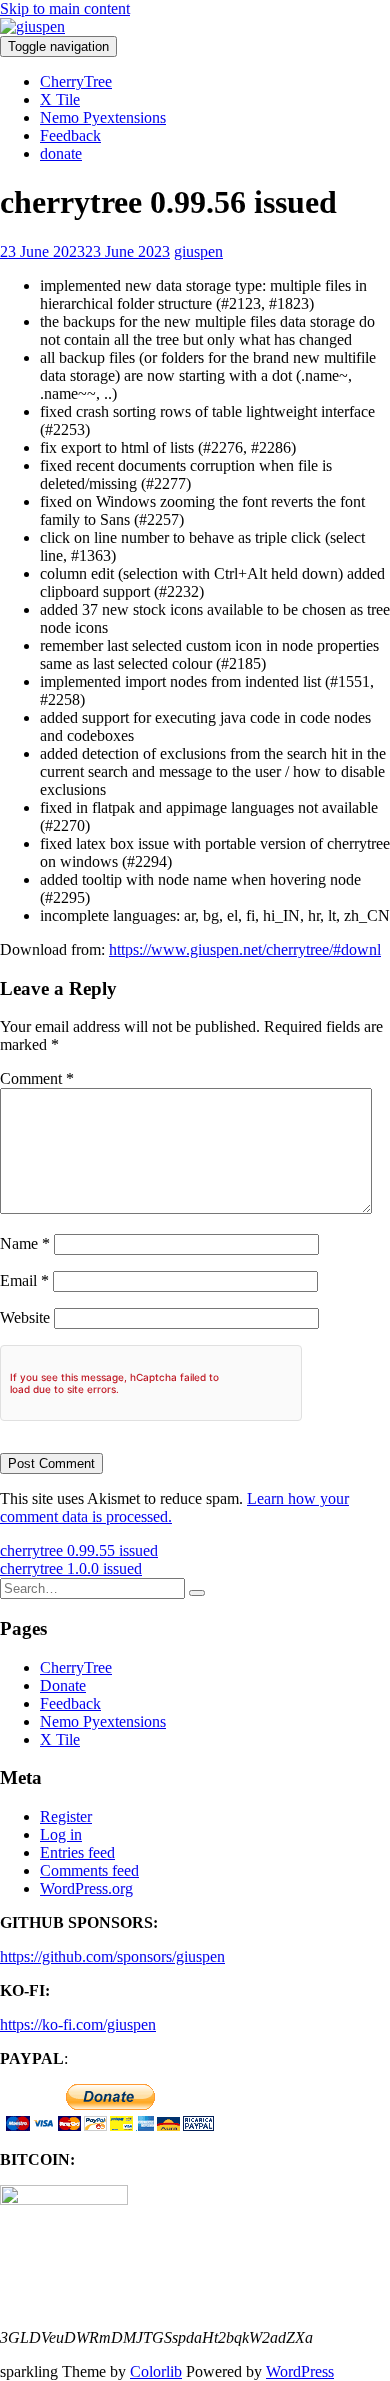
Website (25, 1317)
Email (24, 1280)
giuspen (198, 251)
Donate (63, 1685)
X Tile (60, 99)
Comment (37, 1078)
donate (61, 153)
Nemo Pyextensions (103, 117)
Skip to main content (65, 8)
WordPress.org (86, 1888)
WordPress (300, 2371)
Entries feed (77, 1852)
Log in (61, 1834)
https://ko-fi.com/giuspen (78, 2024)
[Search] (197, 1593)
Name (25, 1243)
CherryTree (76, 81)
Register (66, 1816)
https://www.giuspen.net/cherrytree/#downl (245, 949)
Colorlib (156, 2371)
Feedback (70, 135)
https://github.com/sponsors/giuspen (112, 1956)
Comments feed (89, 1870)
